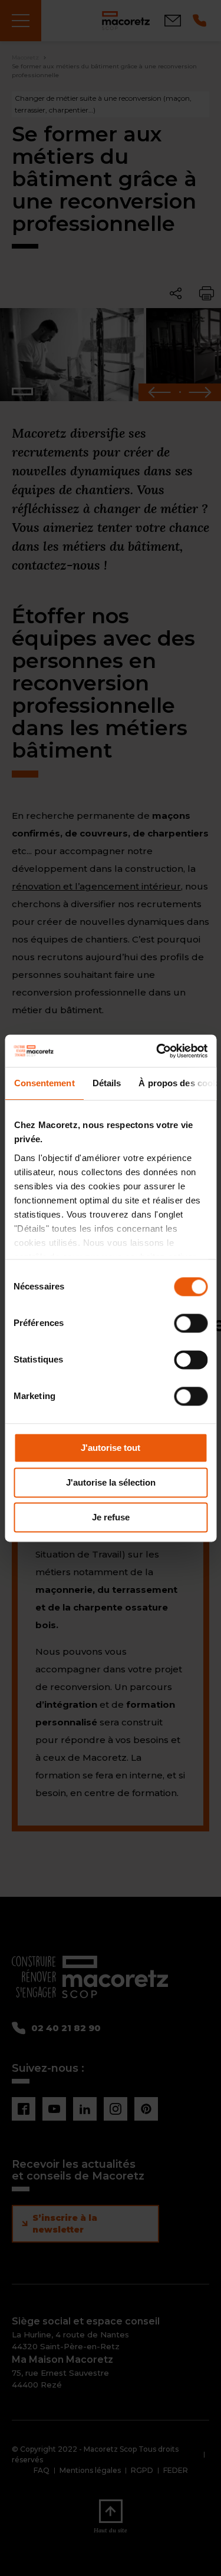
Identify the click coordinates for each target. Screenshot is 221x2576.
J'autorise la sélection (111, 1482)
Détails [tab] (106, 1083)
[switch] (191, 1323)
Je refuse (111, 1517)
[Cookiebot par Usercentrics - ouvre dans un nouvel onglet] (157, 1051)
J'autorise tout (111, 1448)
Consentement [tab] (44, 1083)
